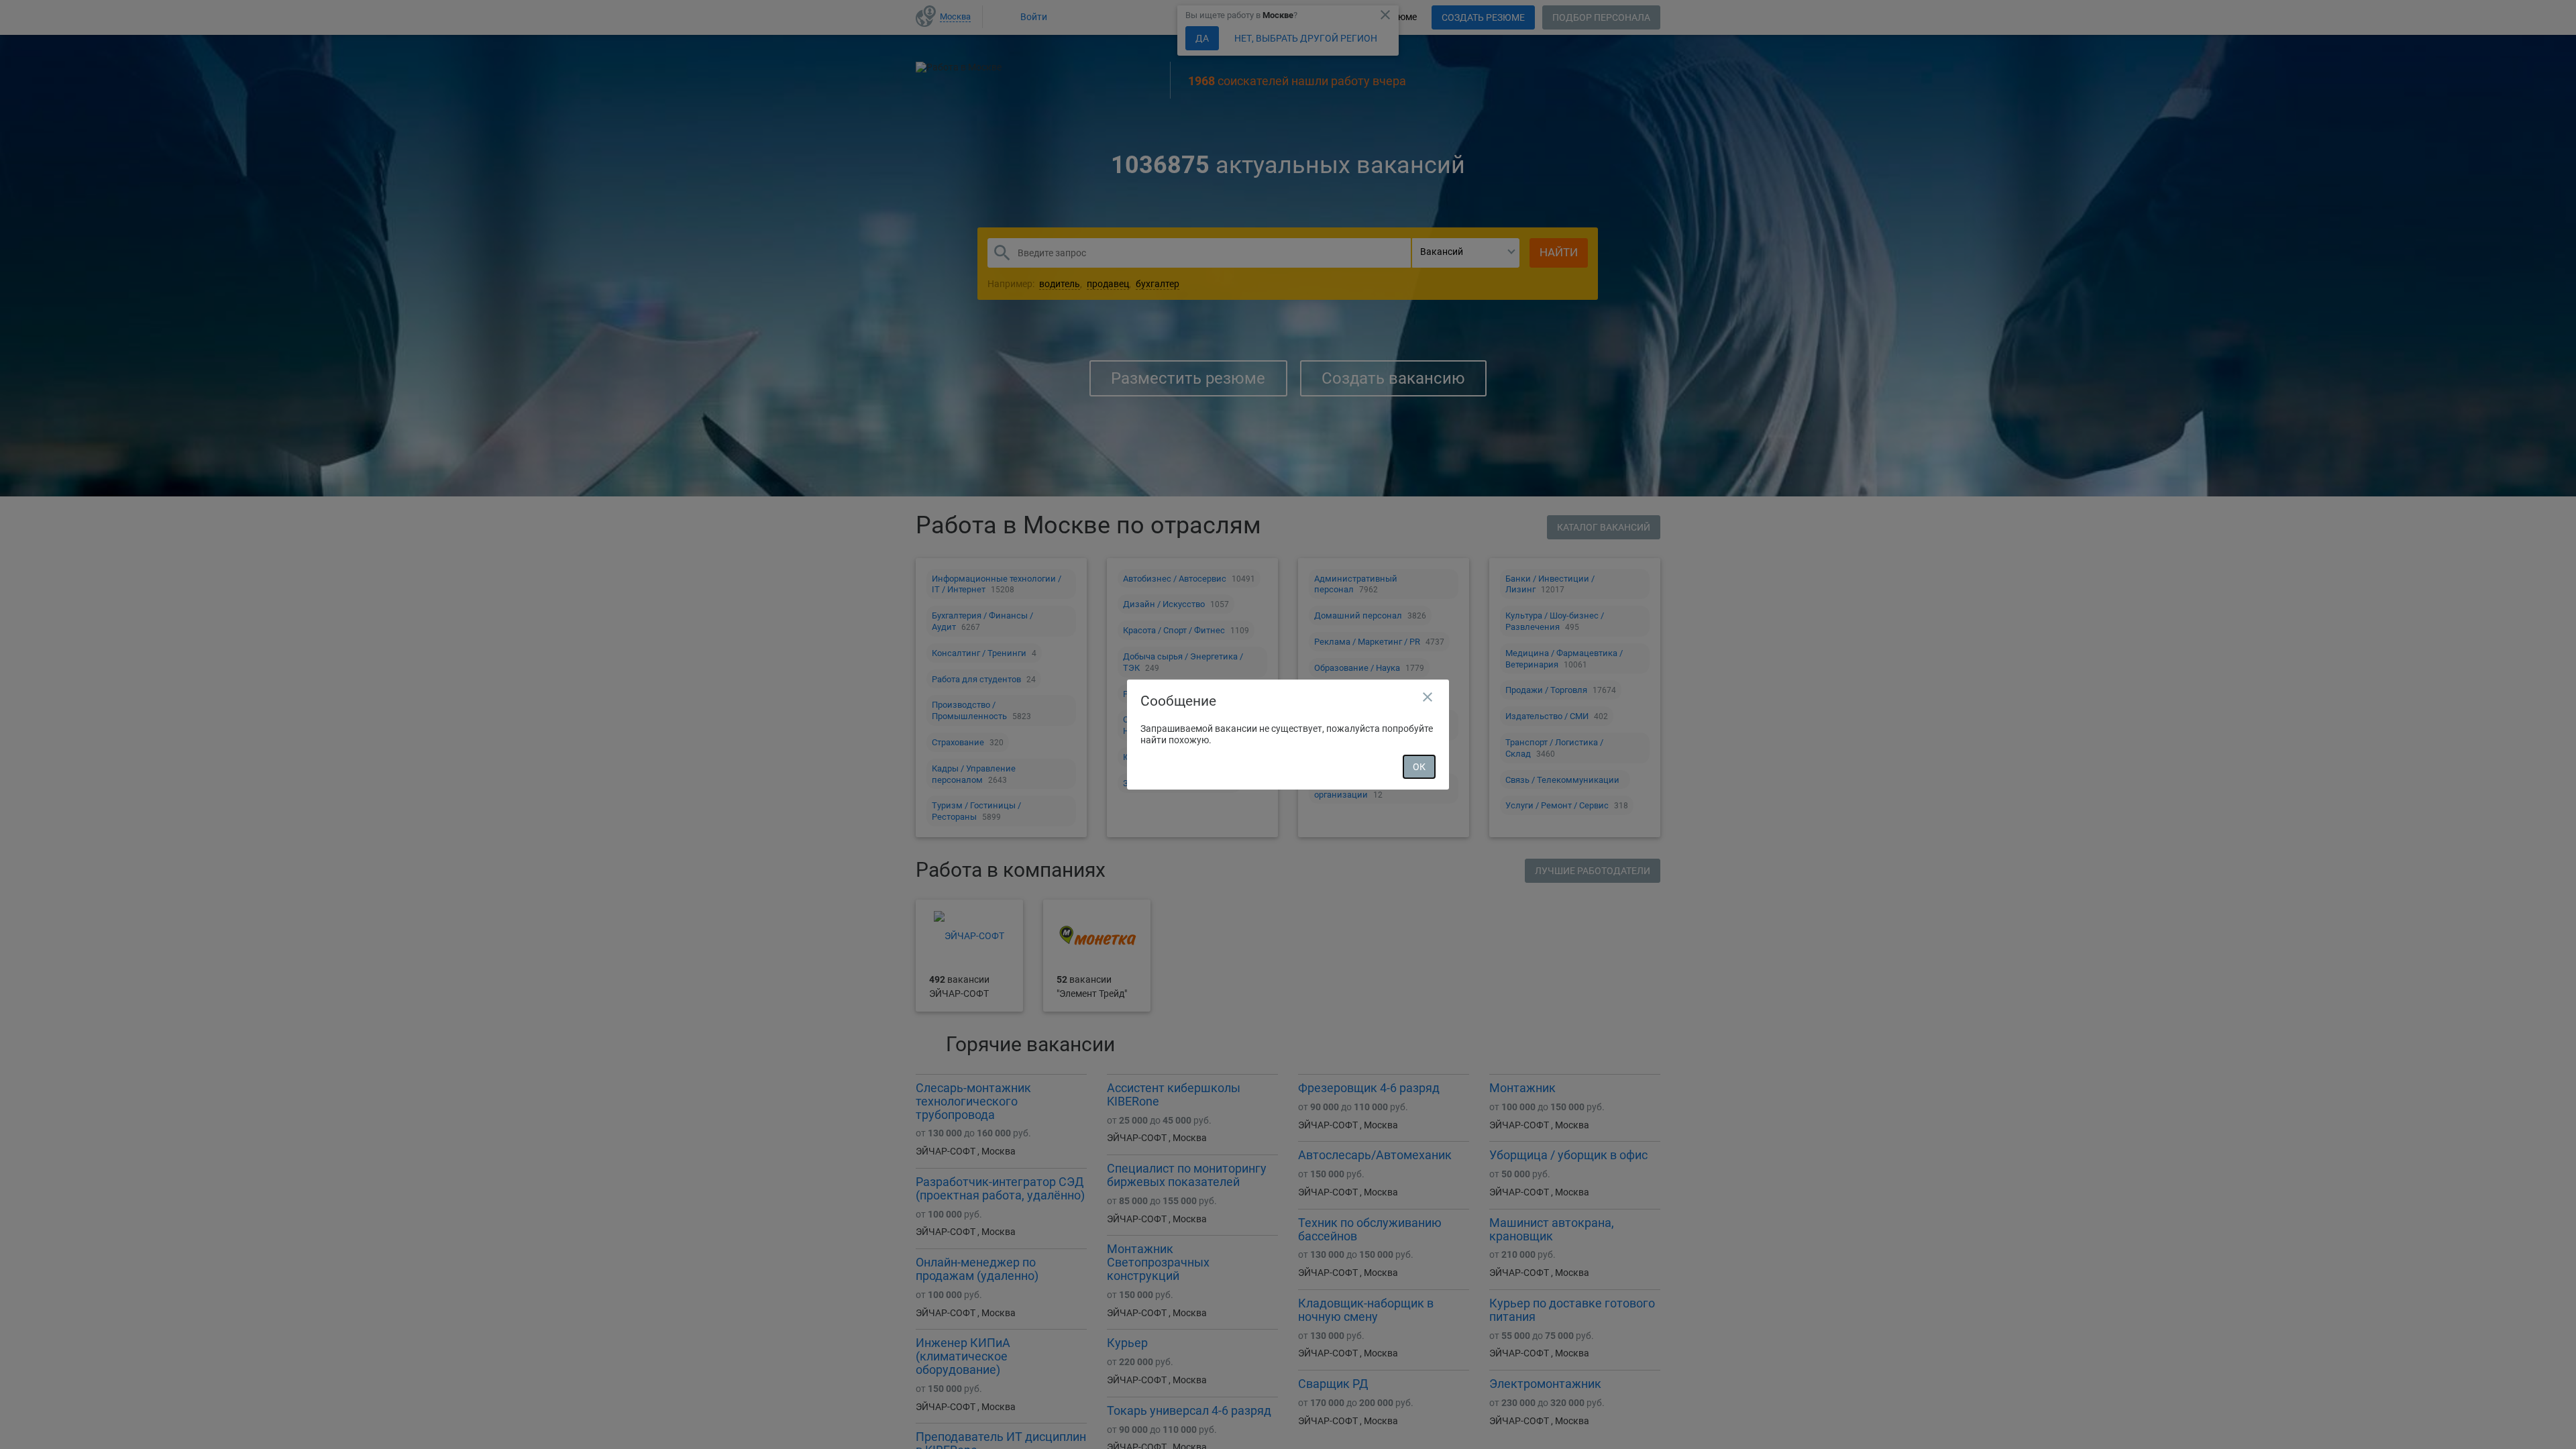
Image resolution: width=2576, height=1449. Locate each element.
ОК (1419, 767)
